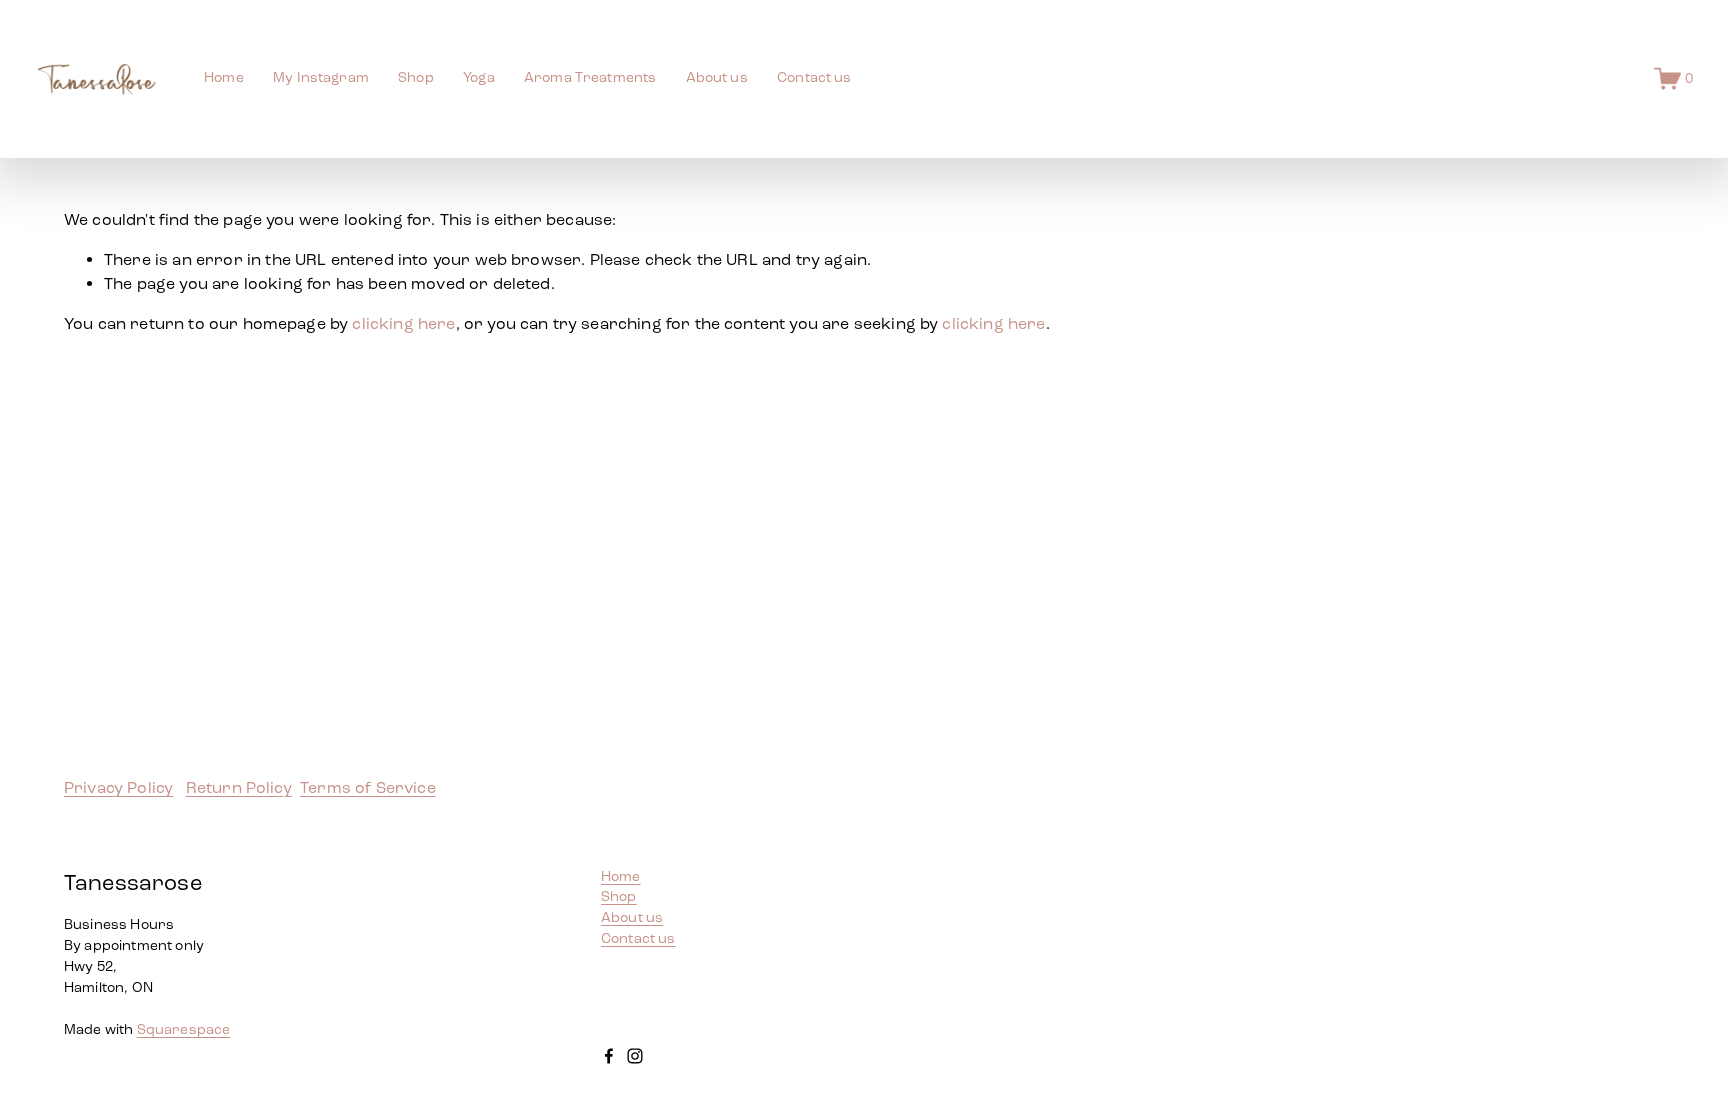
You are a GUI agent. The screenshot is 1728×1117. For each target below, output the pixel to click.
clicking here (403, 323)
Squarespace (184, 1029)
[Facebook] (609, 1056)
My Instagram (321, 77)
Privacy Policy (118, 787)
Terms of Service (368, 787)
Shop (619, 896)
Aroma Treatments (590, 77)
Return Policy (239, 787)
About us (717, 77)
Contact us (814, 77)
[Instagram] (635, 1056)
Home (224, 77)
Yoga (479, 77)
